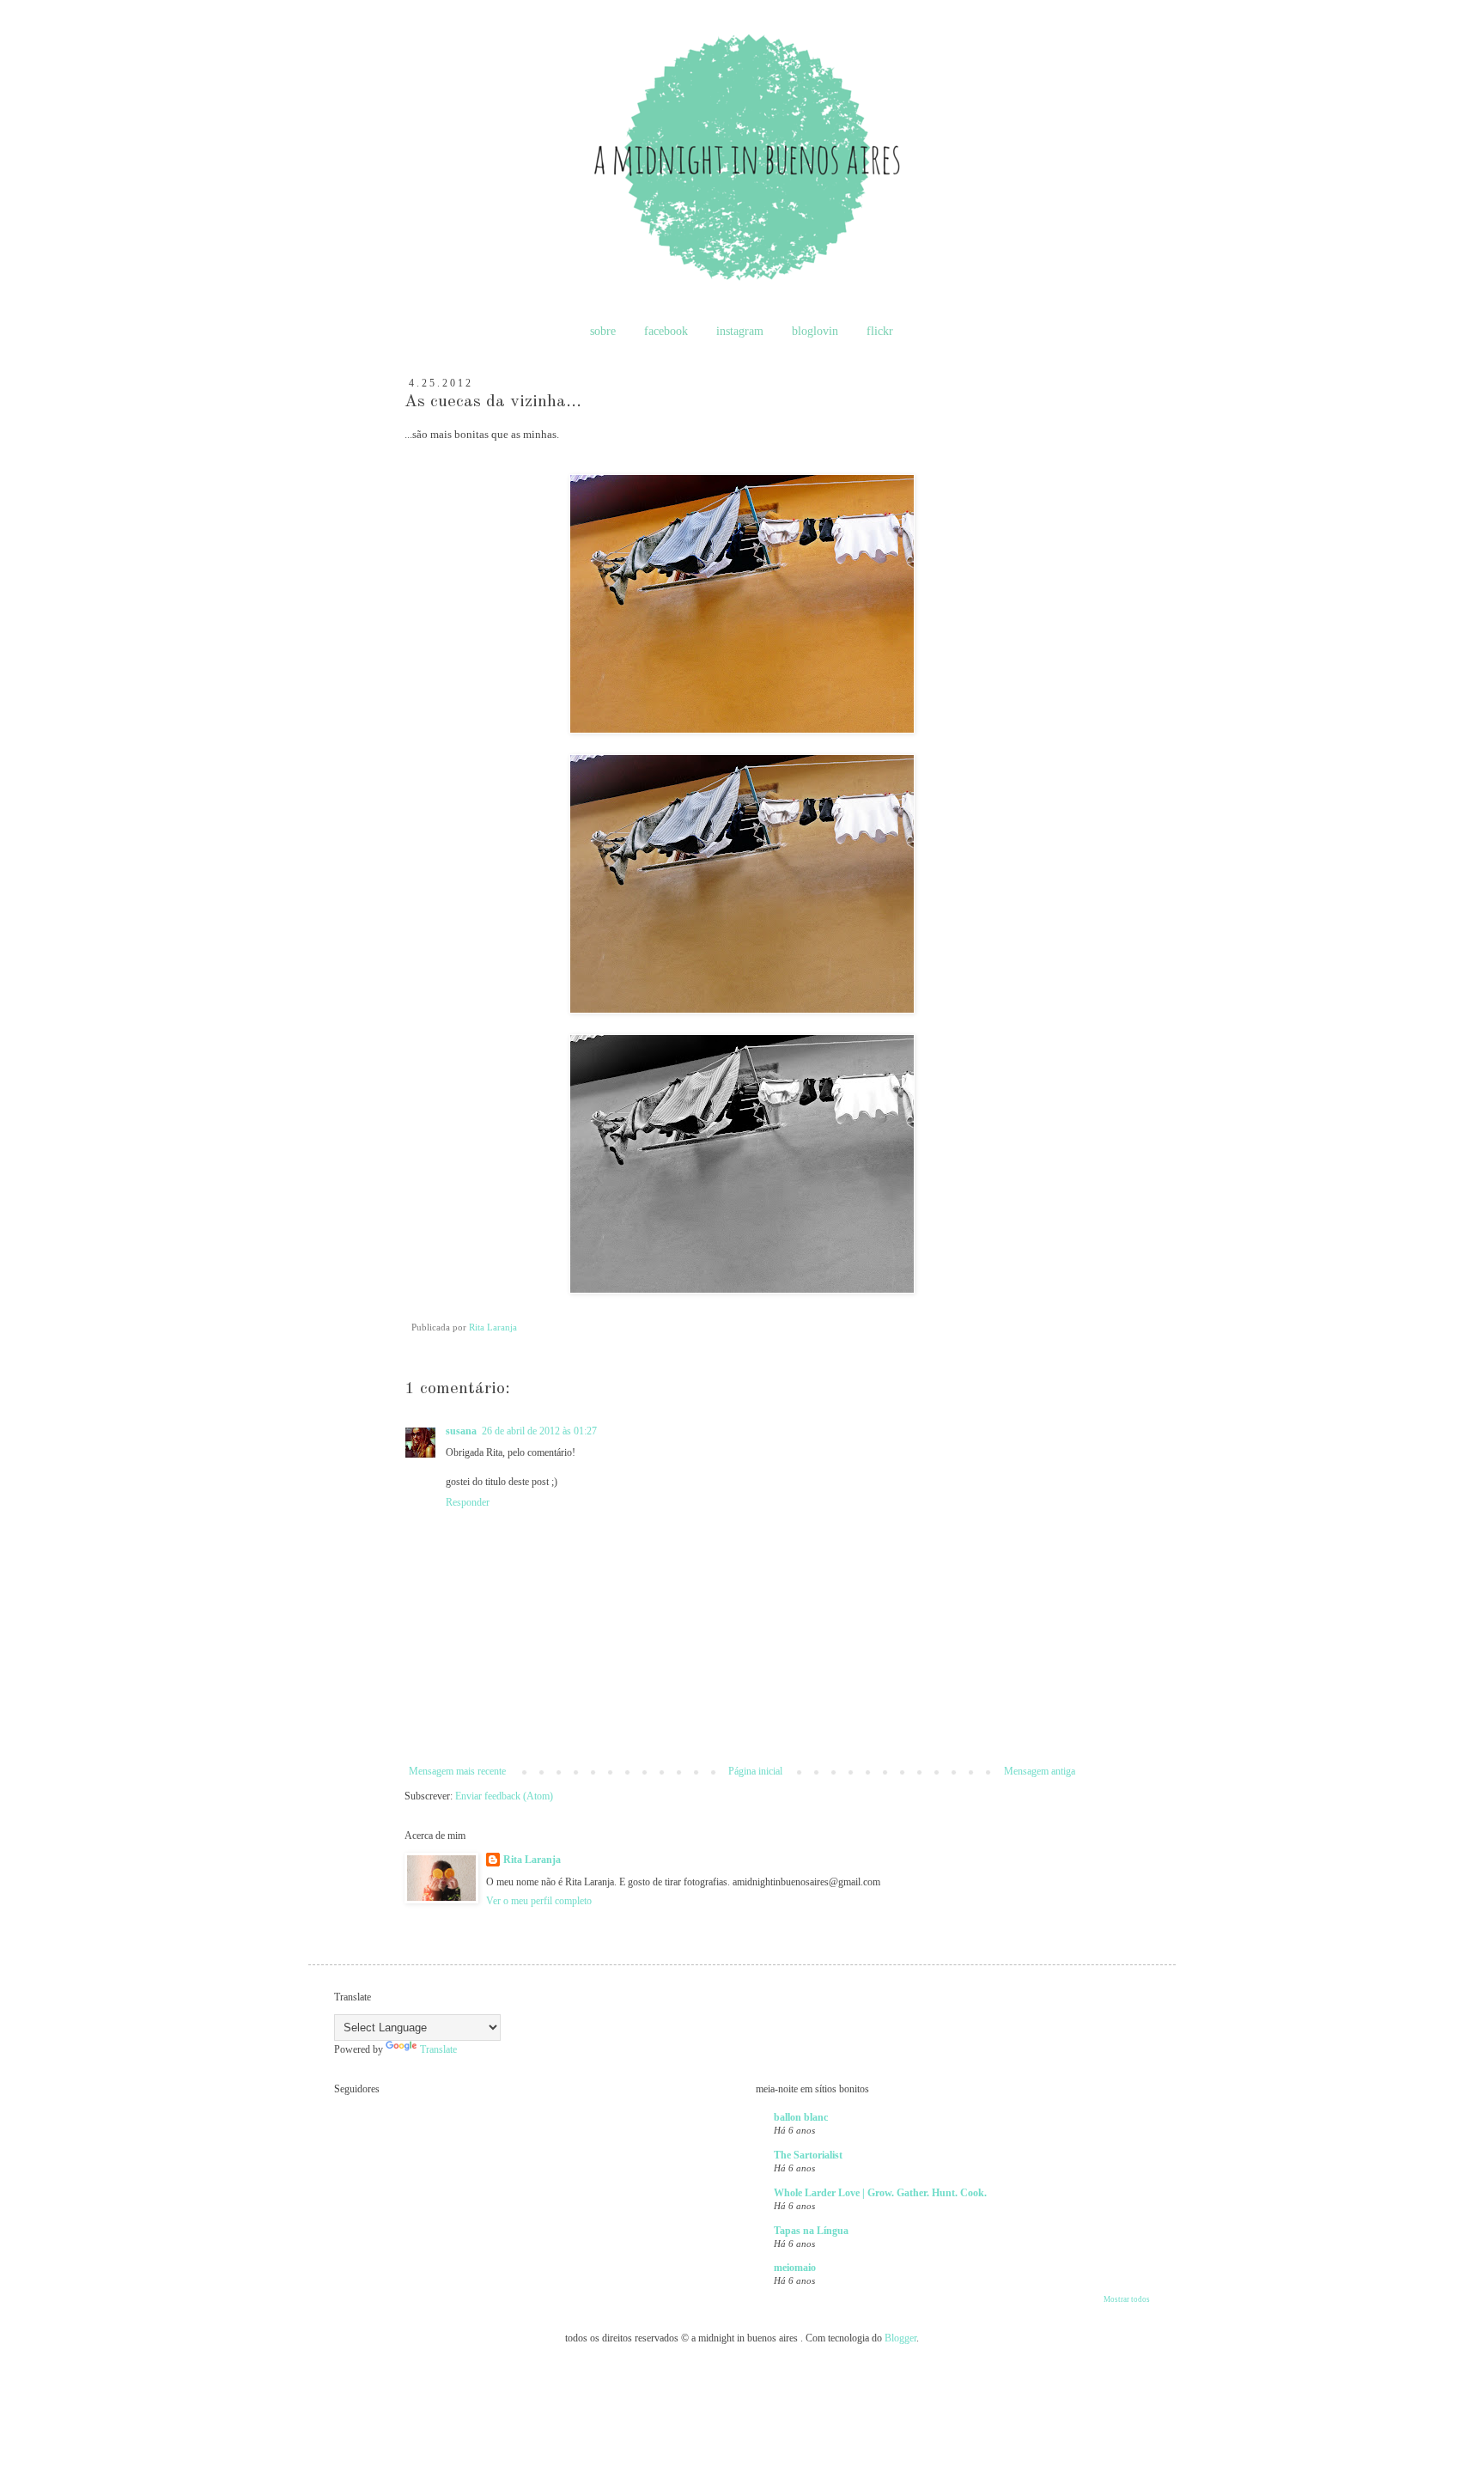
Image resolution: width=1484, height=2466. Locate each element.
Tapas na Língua (811, 2231)
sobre (603, 331)
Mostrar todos (1127, 2299)
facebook (666, 331)
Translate (438, 2049)
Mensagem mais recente (457, 1771)
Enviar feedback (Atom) (504, 1796)
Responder (468, 1502)
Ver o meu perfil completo (539, 1901)
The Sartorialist (808, 2155)
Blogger (900, 2338)
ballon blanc (801, 2117)
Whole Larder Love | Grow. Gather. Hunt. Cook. (880, 2193)
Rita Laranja (532, 1860)
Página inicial (755, 1771)
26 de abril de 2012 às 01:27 (539, 1431)
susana (461, 1431)
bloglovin (815, 331)
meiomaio (795, 2268)
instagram (740, 331)
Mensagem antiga (1040, 1771)
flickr (880, 331)
